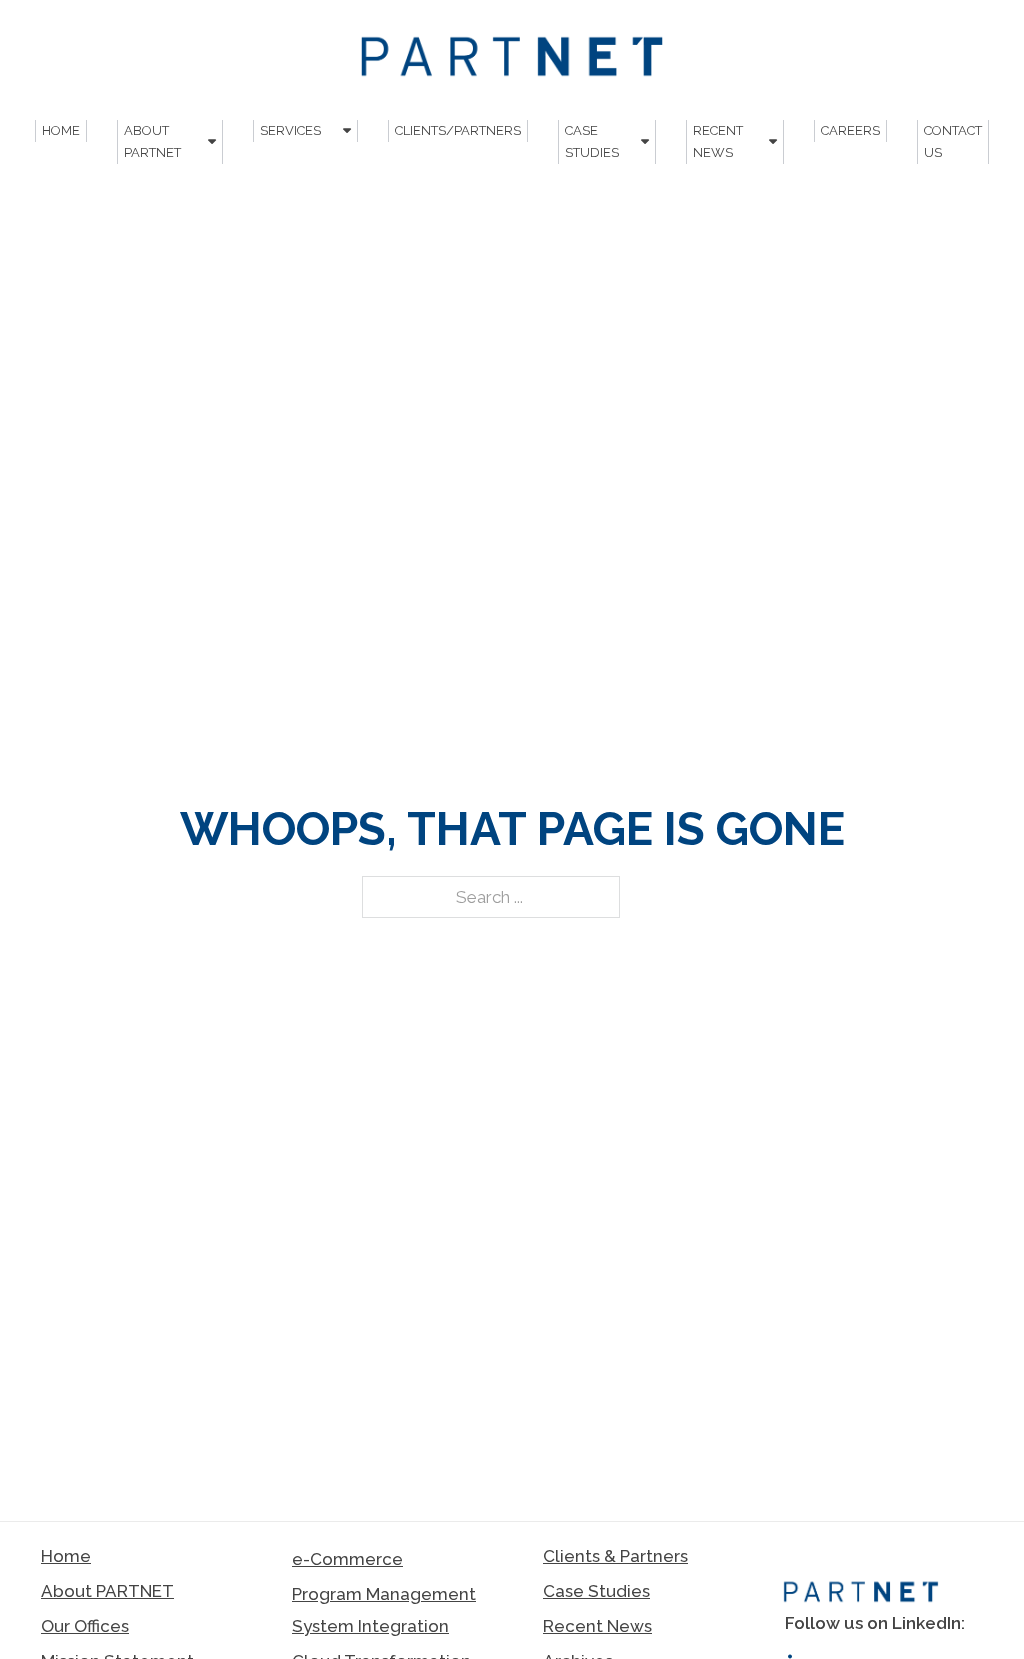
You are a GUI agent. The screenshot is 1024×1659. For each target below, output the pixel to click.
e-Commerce (347, 1559)
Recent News (718, 141)
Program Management (384, 1594)
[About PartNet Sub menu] (212, 141)
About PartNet (152, 141)
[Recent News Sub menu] (773, 141)
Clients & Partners (615, 1556)
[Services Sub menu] (347, 130)
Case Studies (592, 141)
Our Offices (85, 1626)
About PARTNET (107, 1591)
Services (290, 130)
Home (61, 130)
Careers (850, 130)
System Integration (370, 1626)
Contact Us (953, 141)
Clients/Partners (458, 130)
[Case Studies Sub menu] (645, 141)
